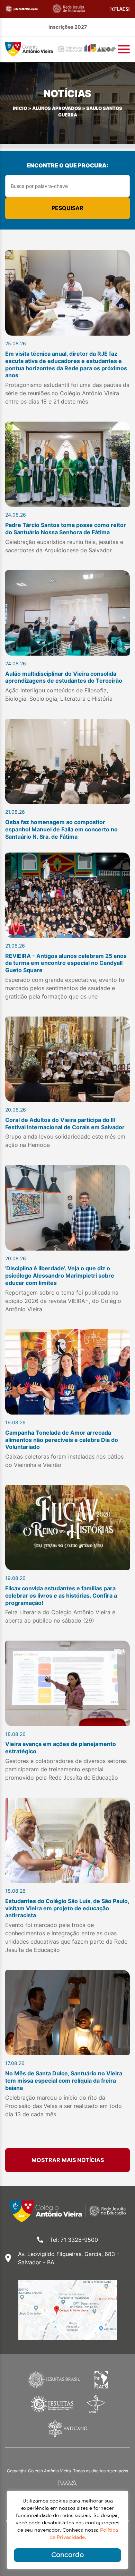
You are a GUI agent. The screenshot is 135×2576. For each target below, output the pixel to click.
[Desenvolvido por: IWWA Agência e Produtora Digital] (68, 2483)
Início (20, 108)
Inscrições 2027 (68, 27)
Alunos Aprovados (57, 108)
